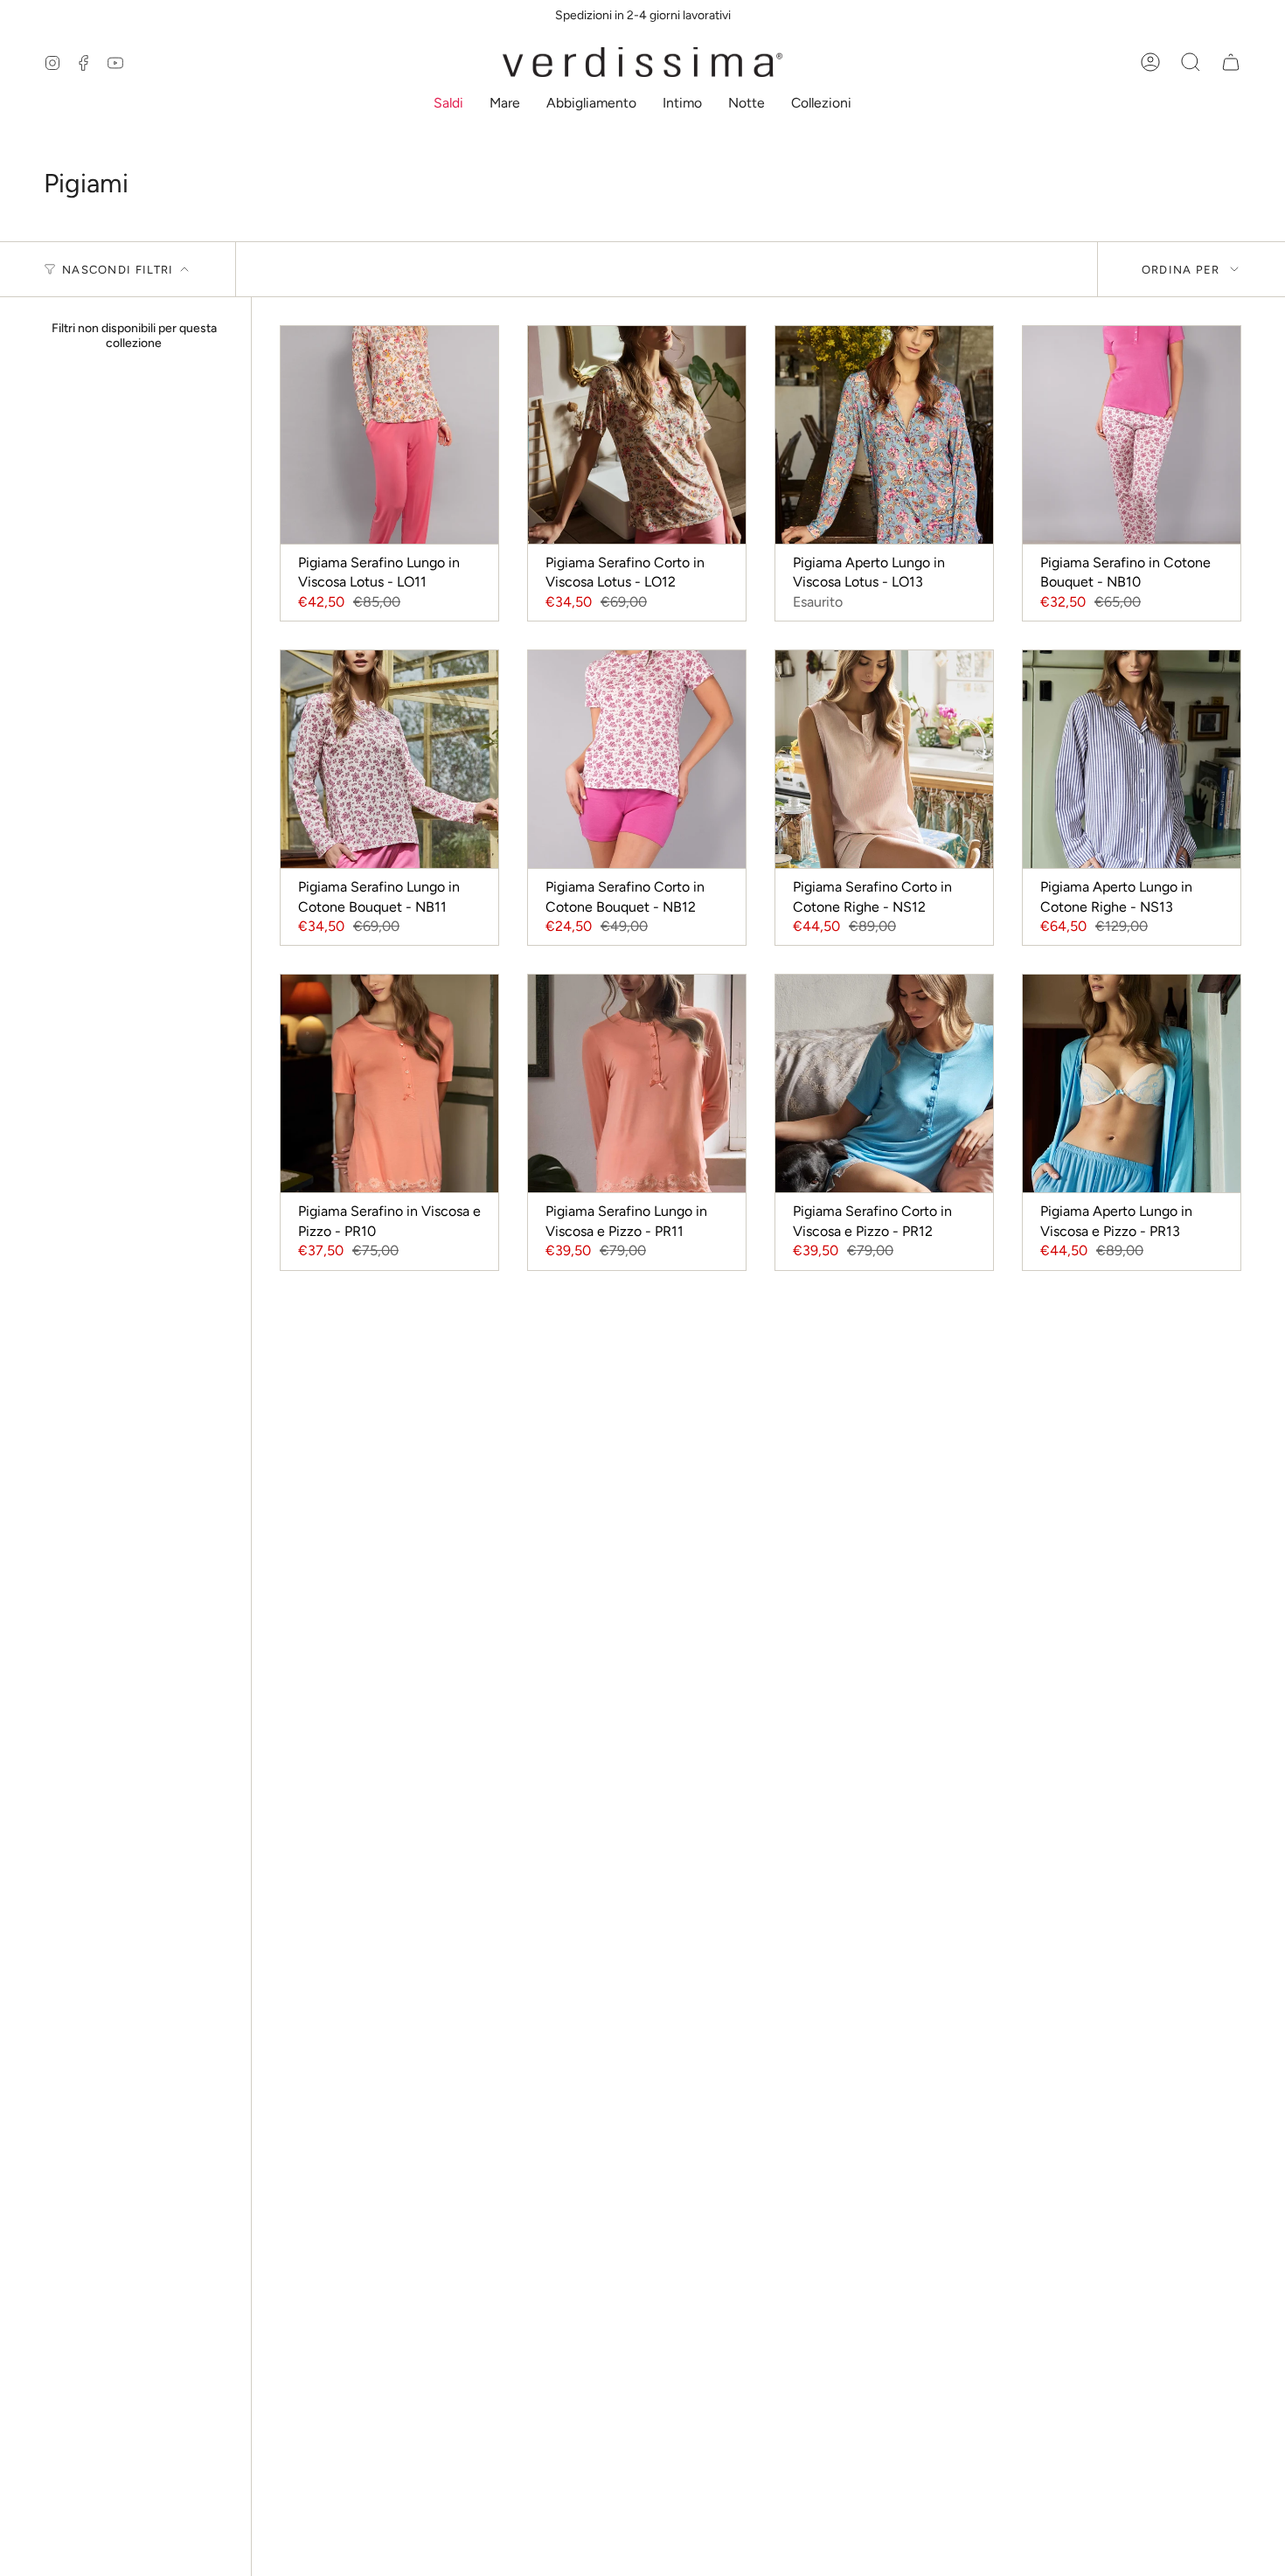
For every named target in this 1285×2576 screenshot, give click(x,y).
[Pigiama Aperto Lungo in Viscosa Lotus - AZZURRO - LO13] (884, 435)
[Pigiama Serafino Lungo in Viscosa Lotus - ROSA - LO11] (389, 435)
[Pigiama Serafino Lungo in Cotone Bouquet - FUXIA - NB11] (389, 759)
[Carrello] (1231, 62)
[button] (448, 104)
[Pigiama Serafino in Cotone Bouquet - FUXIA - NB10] (1132, 435)
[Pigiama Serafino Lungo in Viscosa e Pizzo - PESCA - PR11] (637, 1083)
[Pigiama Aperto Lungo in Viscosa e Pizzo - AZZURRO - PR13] (1132, 1083)
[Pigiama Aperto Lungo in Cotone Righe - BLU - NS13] (1132, 759)
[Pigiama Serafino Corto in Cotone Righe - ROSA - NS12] (884, 759)
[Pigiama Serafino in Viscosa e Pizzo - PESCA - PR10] (389, 1083)
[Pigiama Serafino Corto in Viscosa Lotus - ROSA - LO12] (637, 435)
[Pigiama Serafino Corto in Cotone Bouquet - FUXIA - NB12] (637, 759)
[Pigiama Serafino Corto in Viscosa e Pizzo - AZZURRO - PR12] (884, 1083)
